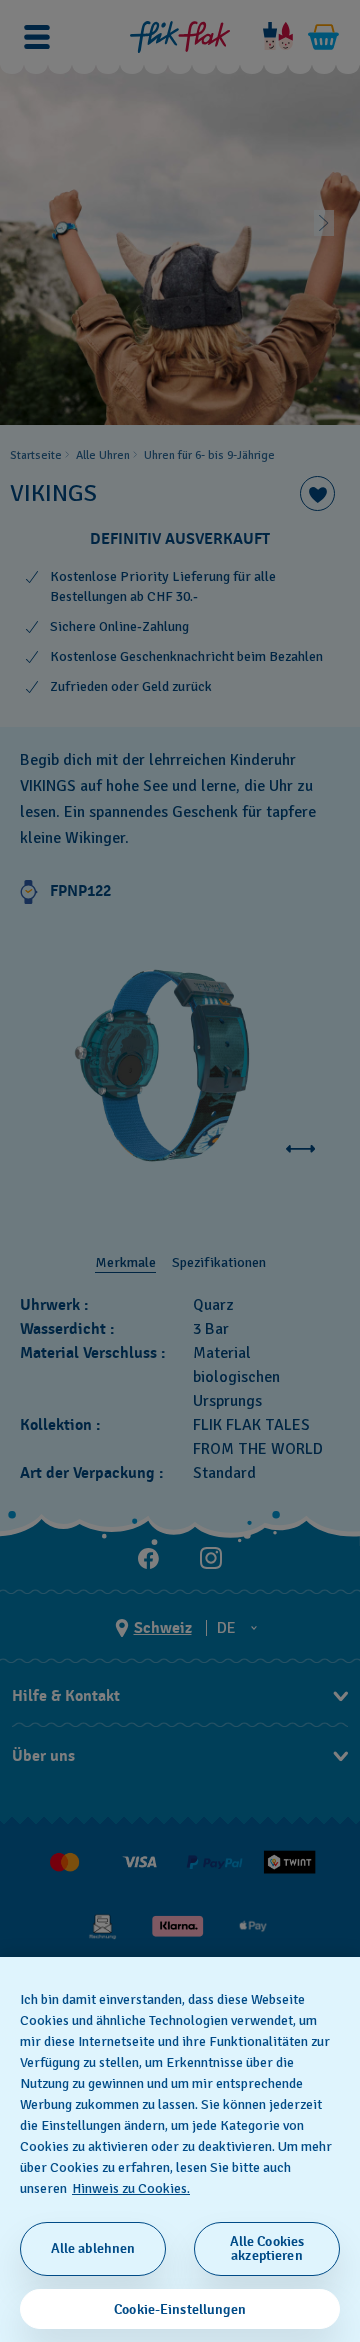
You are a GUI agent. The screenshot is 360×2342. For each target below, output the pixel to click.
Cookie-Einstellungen (180, 2309)
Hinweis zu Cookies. (131, 2188)
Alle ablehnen (93, 2248)
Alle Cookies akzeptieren (267, 2248)
